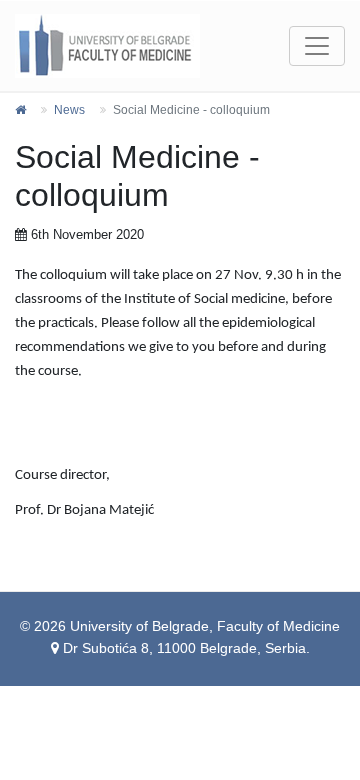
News (69, 110)
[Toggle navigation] (317, 46)
